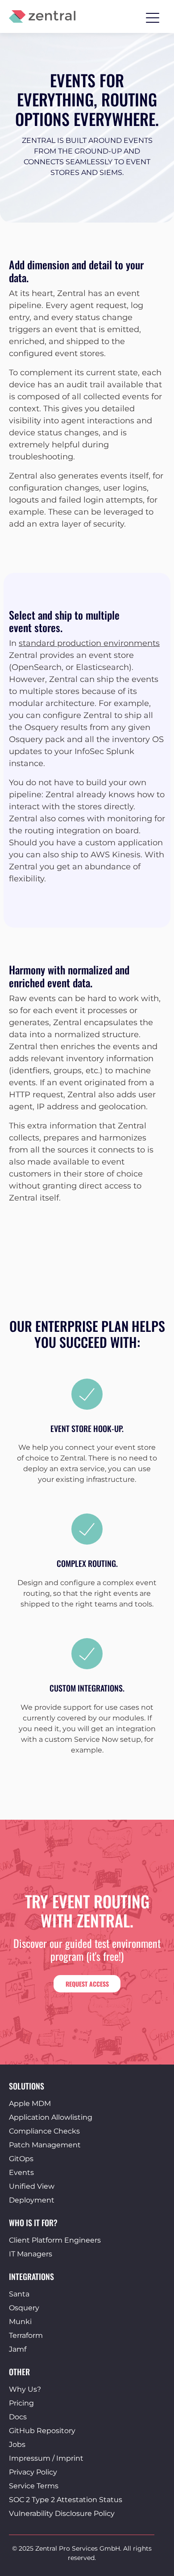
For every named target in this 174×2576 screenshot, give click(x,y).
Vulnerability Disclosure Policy (62, 2513)
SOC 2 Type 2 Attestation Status (66, 2500)
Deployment (32, 2200)
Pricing (21, 2403)
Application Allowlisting (51, 2117)
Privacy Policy (33, 2472)
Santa (19, 2294)
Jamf (18, 2349)
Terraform (26, 2335)
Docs (18, 2417)
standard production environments (89, 643)
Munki (20, 2322)
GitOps (21, 2159)
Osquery (24, 2308)
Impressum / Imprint (46, 2458)
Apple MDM (30, 2103)
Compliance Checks (44, 2131)
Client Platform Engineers (55, 2240)
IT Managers (31, 2254)
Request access (87, 1984)
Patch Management (45, 2145)
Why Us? (25, 2389)
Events (21, 2172)
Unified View (32, 2186)
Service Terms (34, 2486)
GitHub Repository (42, 2431)
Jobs (17, 2444)
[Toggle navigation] (153, 16)
